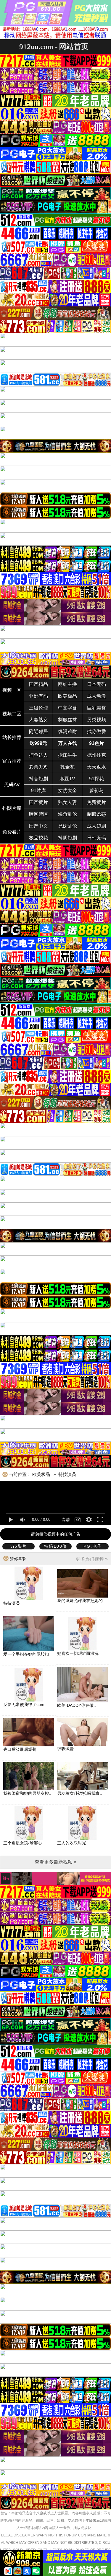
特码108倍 (56, 1546)
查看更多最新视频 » (55, 1862)
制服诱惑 (96, 814)
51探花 (96, 779)
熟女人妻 (67, 802)
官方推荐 (12, 761)
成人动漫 (96, 696)
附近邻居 (38, 731)
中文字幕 (67, 708)
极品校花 (38, 838)
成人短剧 (96, 826)
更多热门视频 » (92, 1559)
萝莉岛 (96, 791)
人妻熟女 (38, 720)
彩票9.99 (38, 767)
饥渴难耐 (67, 731)
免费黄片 (96, 802)
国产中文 (38, 826)
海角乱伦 (67, 814)
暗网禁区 (38, 814)
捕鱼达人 (38, 755)
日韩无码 (96, 838)
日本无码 (96, 684)
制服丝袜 (67, 720)
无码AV (12, 785)
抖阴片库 (12, 808)
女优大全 (67, 791)
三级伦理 (38, 708)
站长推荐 (12, 737)
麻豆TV (67, 779)
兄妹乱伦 (67, 826)
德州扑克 (96, 755)
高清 (66, 1520)
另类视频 (96, 720)
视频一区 (12, 690)
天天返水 (96, 767)
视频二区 (12, 714)
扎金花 (67, 767)
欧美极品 (67, 696)
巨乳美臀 (96, 708)
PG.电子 (93, 1546)
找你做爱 (96, 731)
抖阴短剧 (67, 838)
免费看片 (12, 832)
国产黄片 (38, 802)
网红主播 (67, 684)
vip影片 (19, 1546)
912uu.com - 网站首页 (54, 47)
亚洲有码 (38, 696)
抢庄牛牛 (67, 755)
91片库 (38, 791)
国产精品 (38, 684)
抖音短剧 (38, 779)
